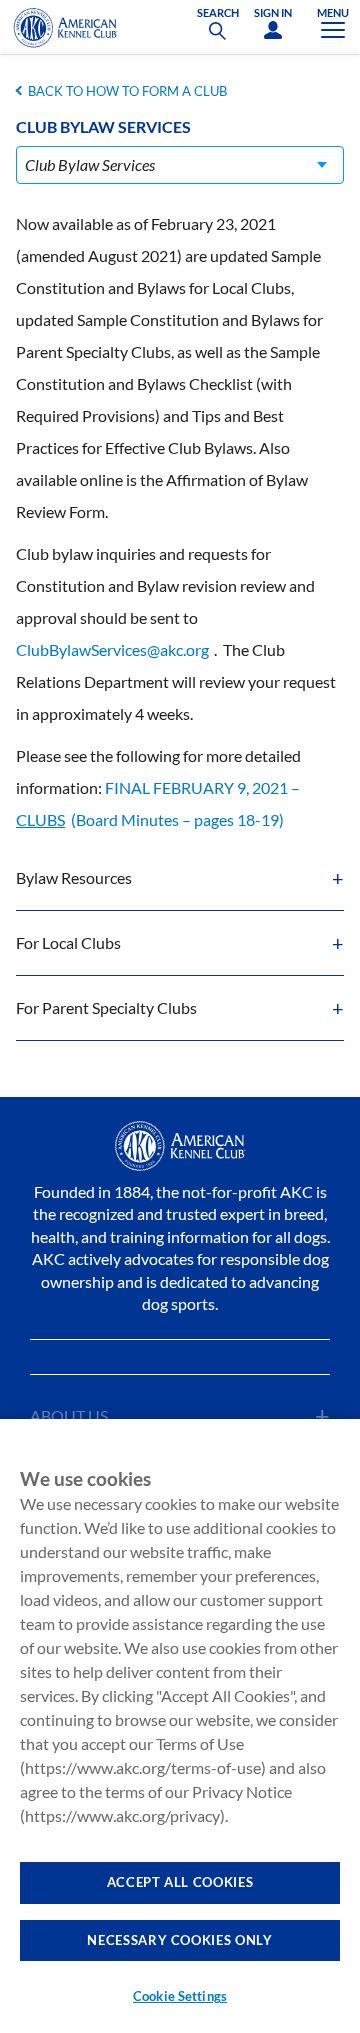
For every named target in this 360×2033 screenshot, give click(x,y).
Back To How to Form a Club (127, 91)
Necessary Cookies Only (179, 1940)
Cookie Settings (180, 1996)
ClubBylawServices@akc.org (112, 649)
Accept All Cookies (180, 1882)
